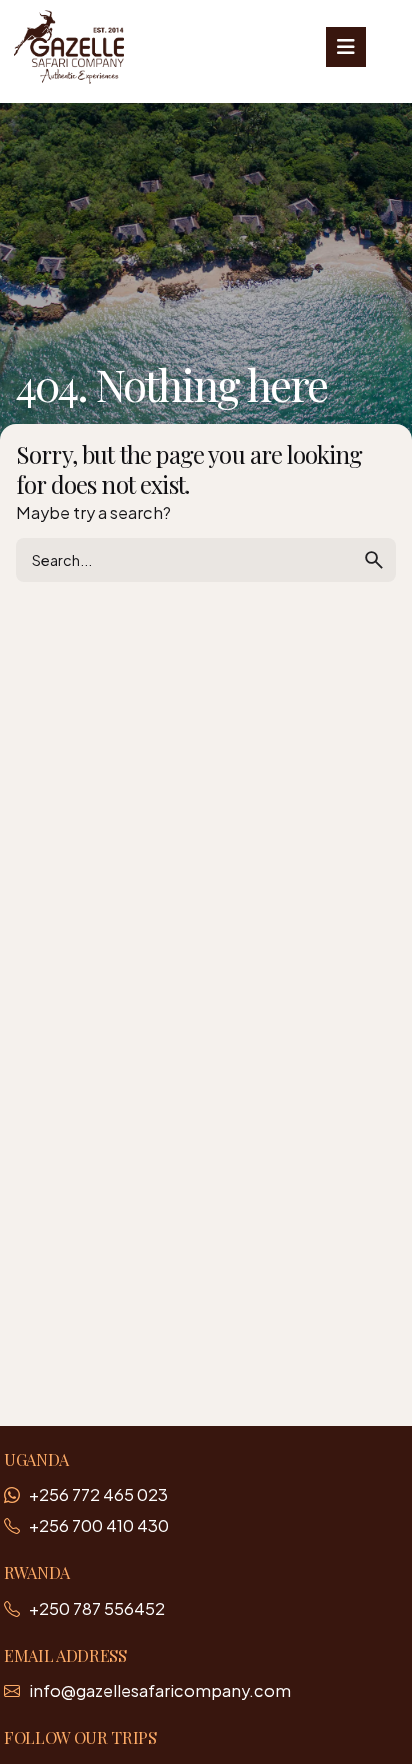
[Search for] (206, 560)
